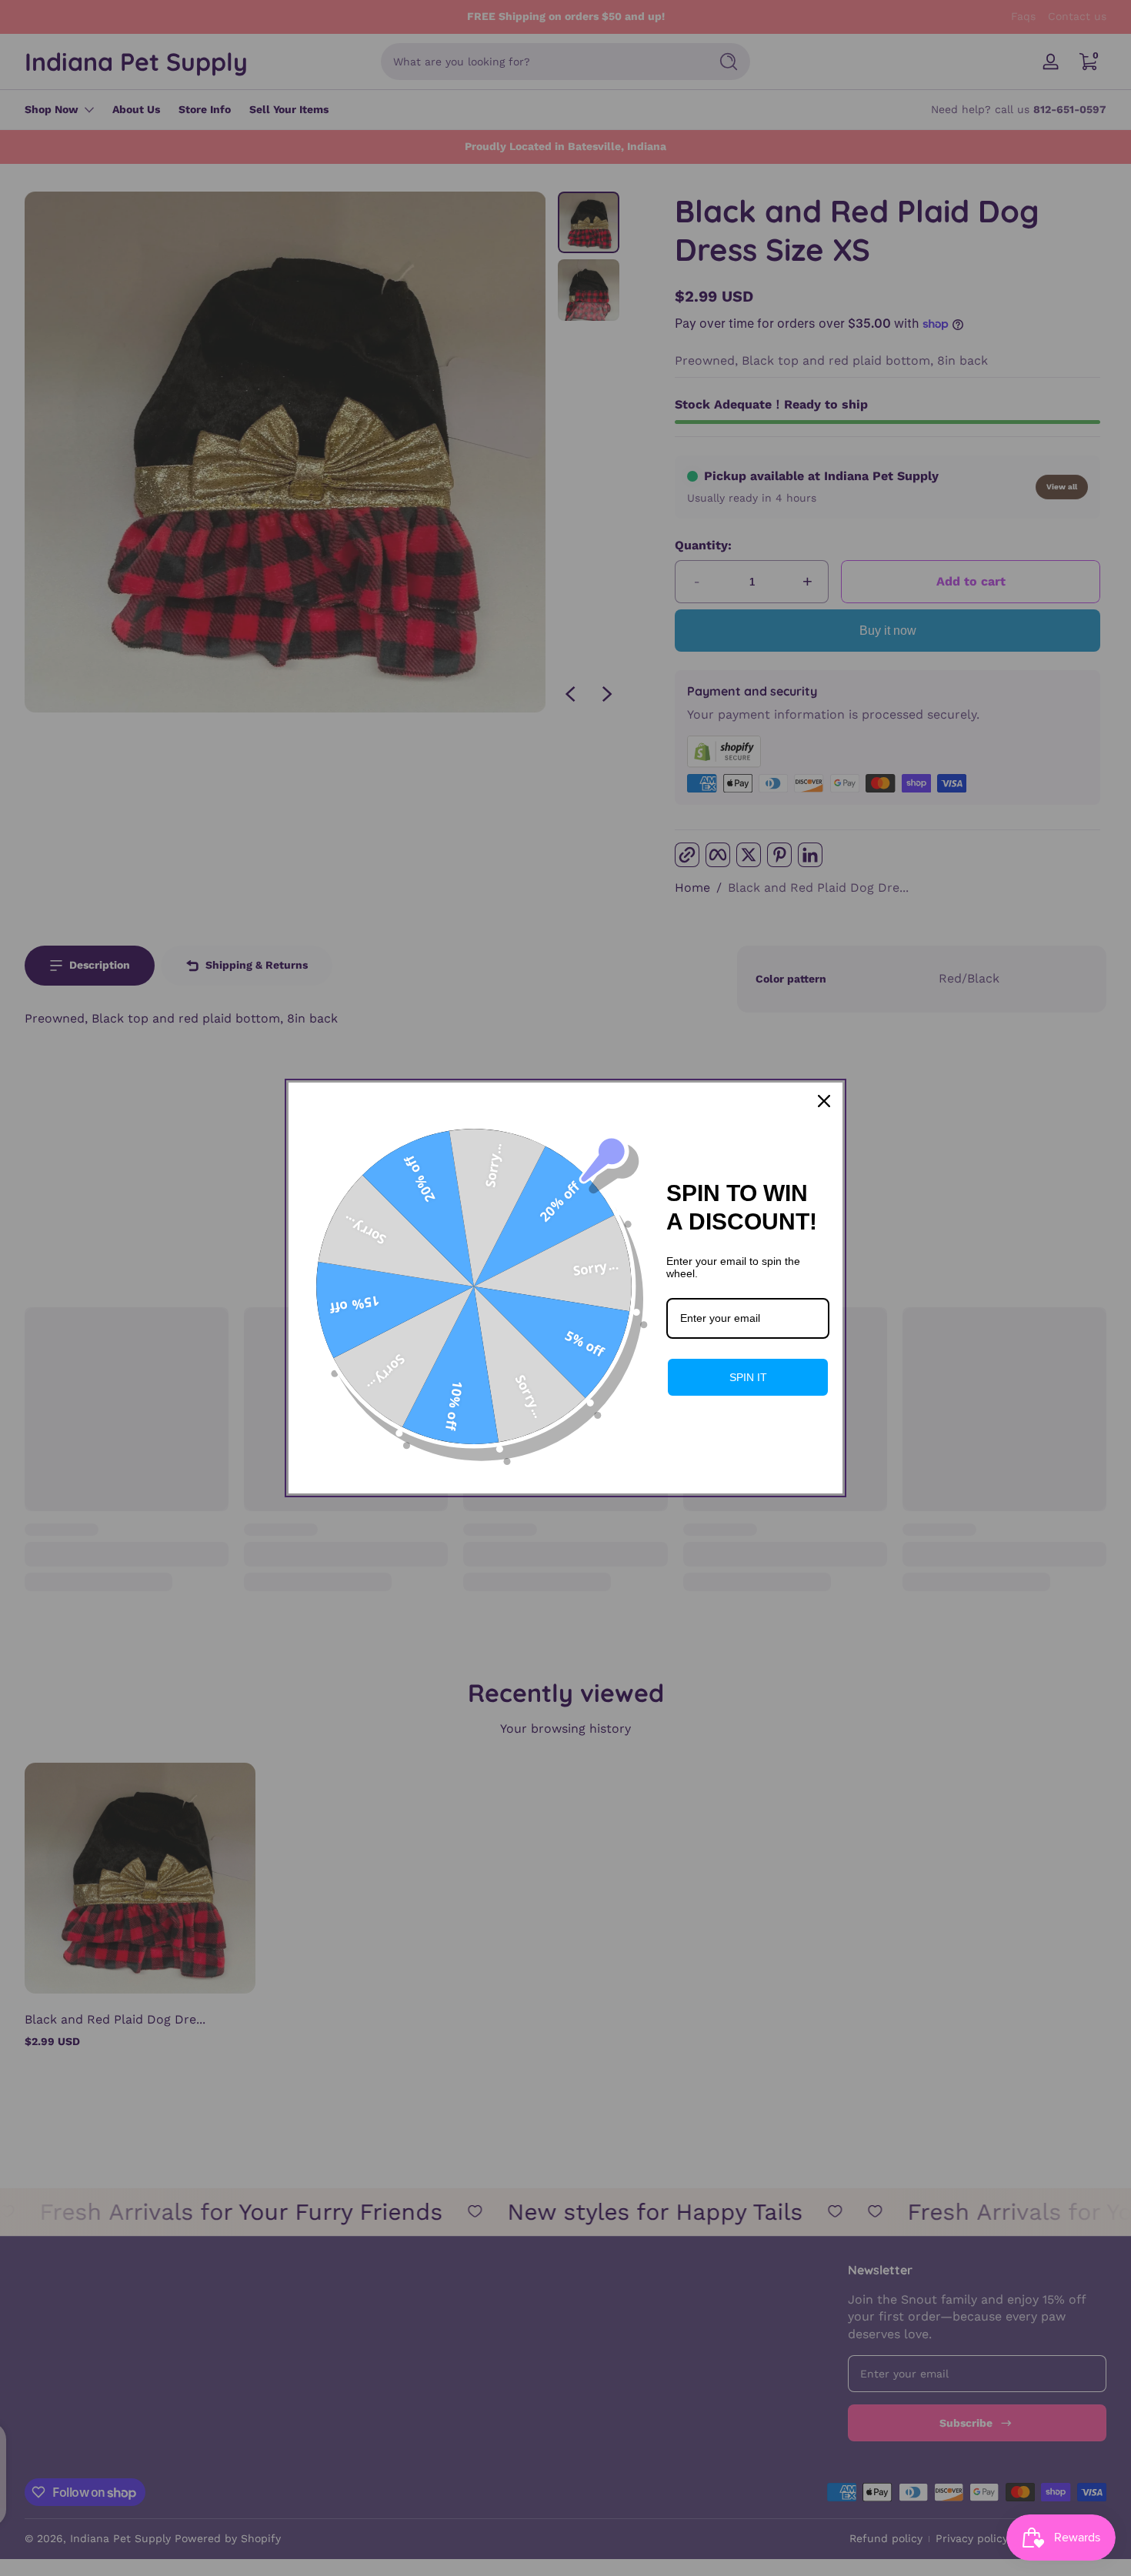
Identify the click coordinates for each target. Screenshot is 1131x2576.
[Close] (824, 1101)
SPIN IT (748, 1377)
